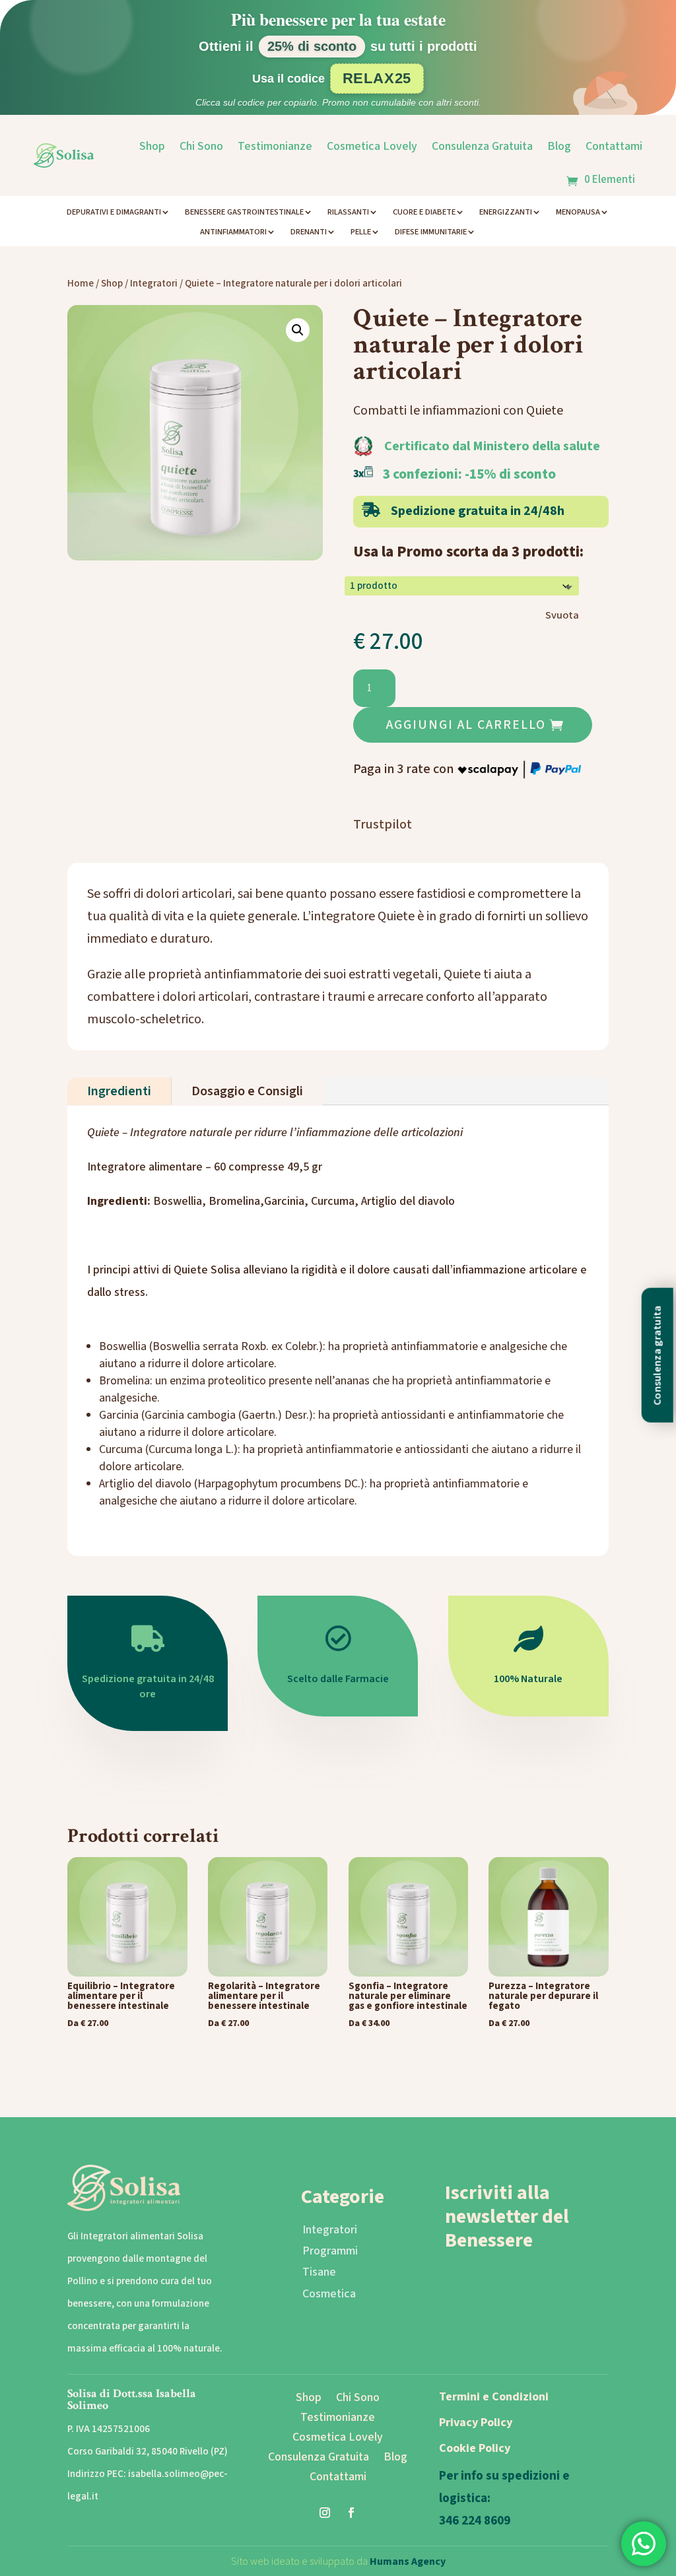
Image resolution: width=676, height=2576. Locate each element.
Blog (559, 146)
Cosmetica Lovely (372, 146)
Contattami (614, 146)
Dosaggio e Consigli (247, 1091)
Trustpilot (383, 825)
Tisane (319, 2272)
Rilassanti (348, 213)
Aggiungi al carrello (466, 725)
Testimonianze (275, 146)
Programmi (330, 2251)
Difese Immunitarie (431, 232)
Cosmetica (329, 2294)
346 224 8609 (475, 2521)
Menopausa (578, 213)
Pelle (361, 232)
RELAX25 (377, 78)
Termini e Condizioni (494, 2397)
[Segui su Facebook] (351, 2513)
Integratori (154, 284)
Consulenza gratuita (658, 1355)
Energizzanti (506, 213)
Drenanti (309, 232)
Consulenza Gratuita (482, 146)
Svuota (562, 615)
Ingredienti (119, 1091)
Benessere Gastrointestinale (244, 213)
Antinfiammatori (233, 232)
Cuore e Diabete (424, 213)
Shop (152, 146)
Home (81, 284)
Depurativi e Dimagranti (114, 213)
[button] (298, 330)
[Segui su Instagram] (325, 2513)
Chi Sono (201, 146)
